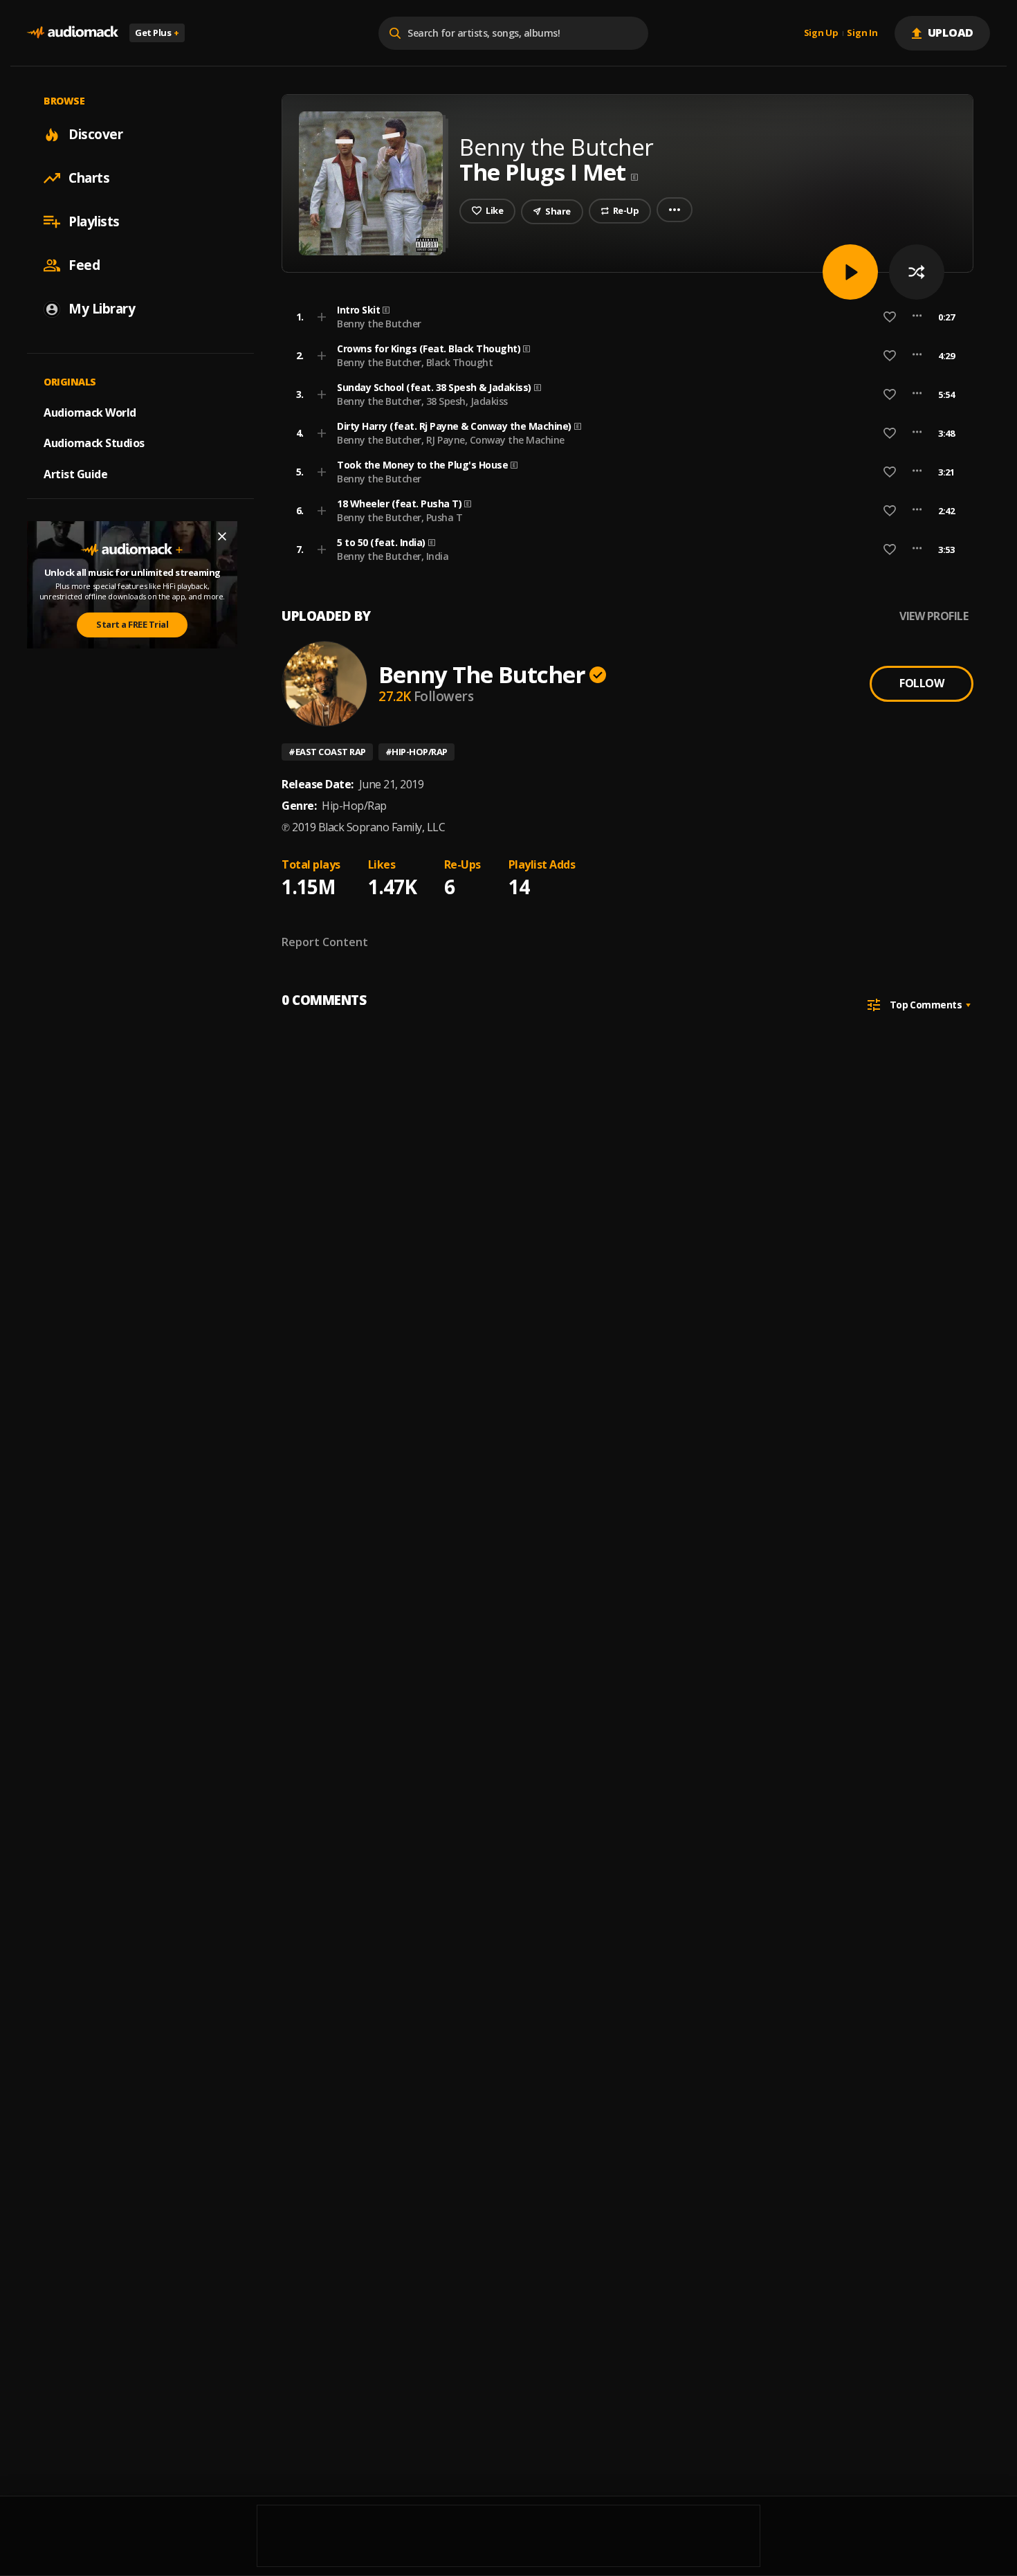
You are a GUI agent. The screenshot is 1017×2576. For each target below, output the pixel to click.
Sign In (862, 33)
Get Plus (157, 33)
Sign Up (821, 33)
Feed (84, 265)
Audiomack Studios (94, 443)
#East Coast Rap (327, 752)
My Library (102, 309)
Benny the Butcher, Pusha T (400, 517)
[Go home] (73, 33)
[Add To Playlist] (322, 317)
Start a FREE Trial (132, 624)
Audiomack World (90, 412)
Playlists (94, 221)
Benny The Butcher (482, 674)
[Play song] (850, 272)
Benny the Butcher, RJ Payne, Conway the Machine (451, 440)
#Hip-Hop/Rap (416, 752)
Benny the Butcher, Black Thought (415, 362)
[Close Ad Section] (222, 536)
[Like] (890, 317)
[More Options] (917, 317)
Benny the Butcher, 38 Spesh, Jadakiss (422, 401)
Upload (951, 33)
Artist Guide (75, 474)
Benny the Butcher (379, 324)
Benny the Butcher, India (393, 556)
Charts (89, 178)
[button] (623, 317)
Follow (922, 683)
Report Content (325, 942)
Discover (95, 134)
